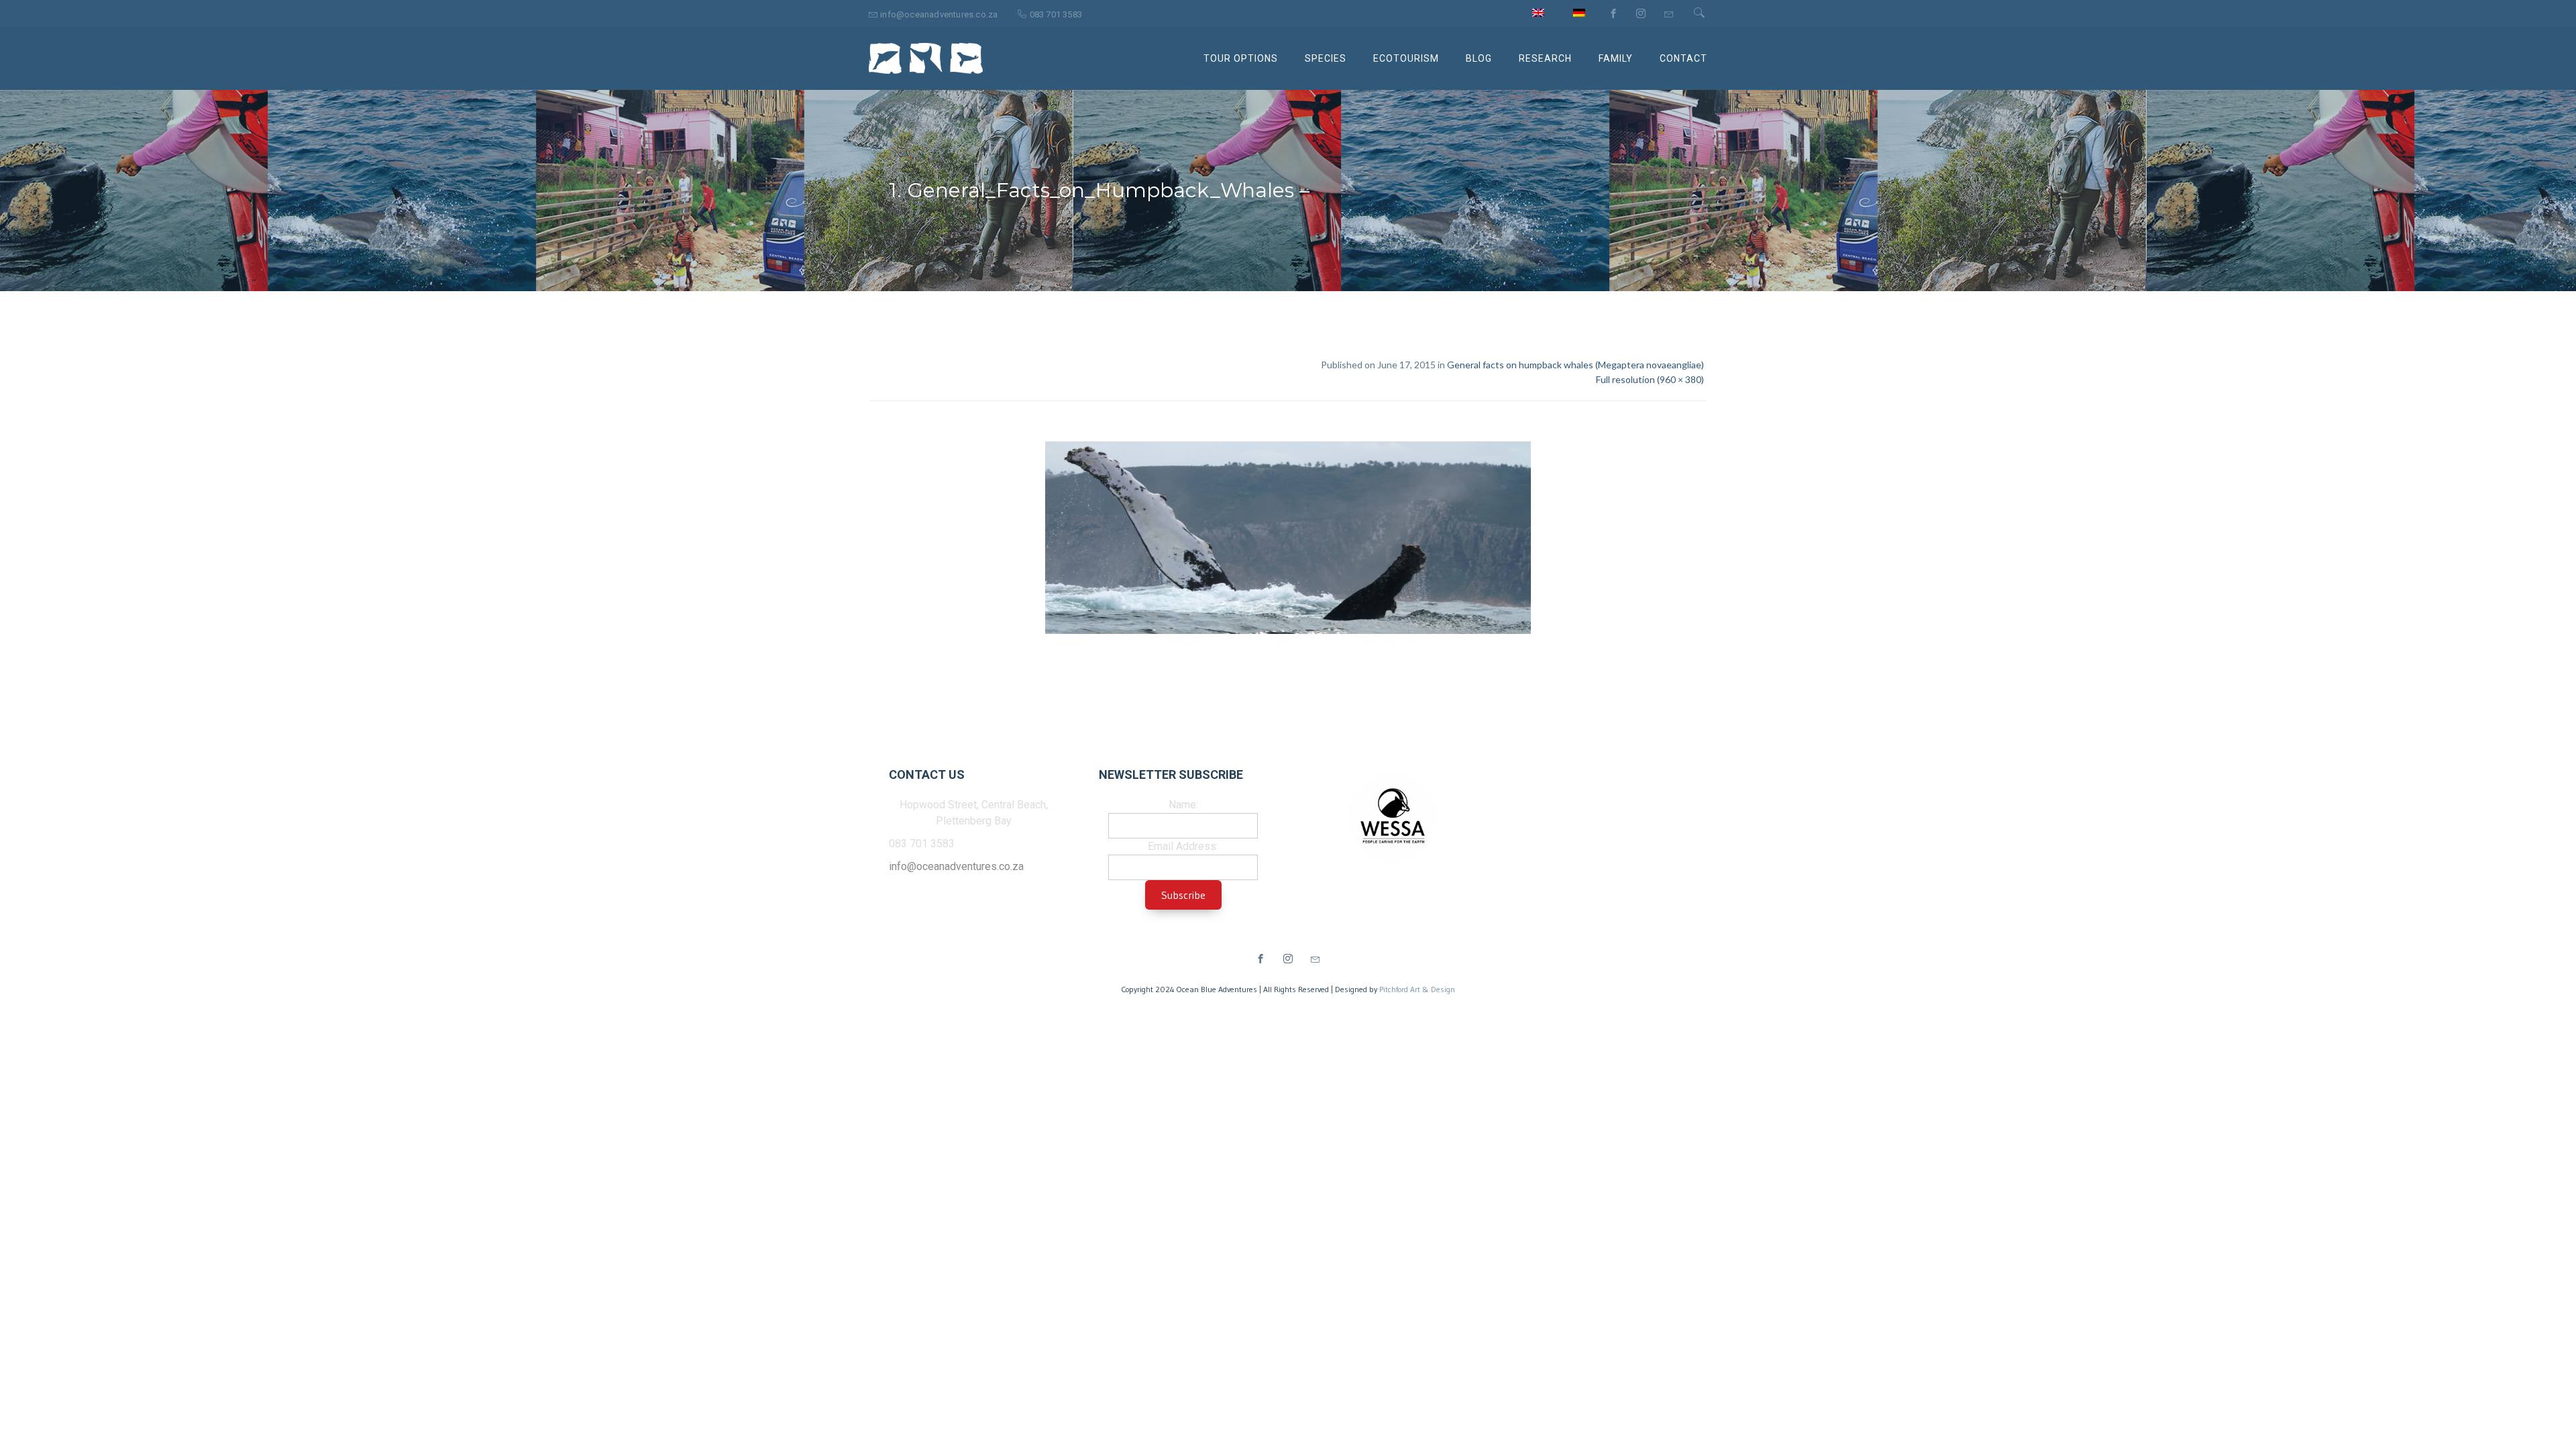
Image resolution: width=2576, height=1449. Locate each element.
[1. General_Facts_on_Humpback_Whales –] (1288, 540)
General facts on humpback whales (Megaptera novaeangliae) (1575, 365)
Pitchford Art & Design (1417, 989)
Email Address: (1183, 846)
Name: (1183, 805)
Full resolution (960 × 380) (1650, 379)
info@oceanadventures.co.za (956, 866)
